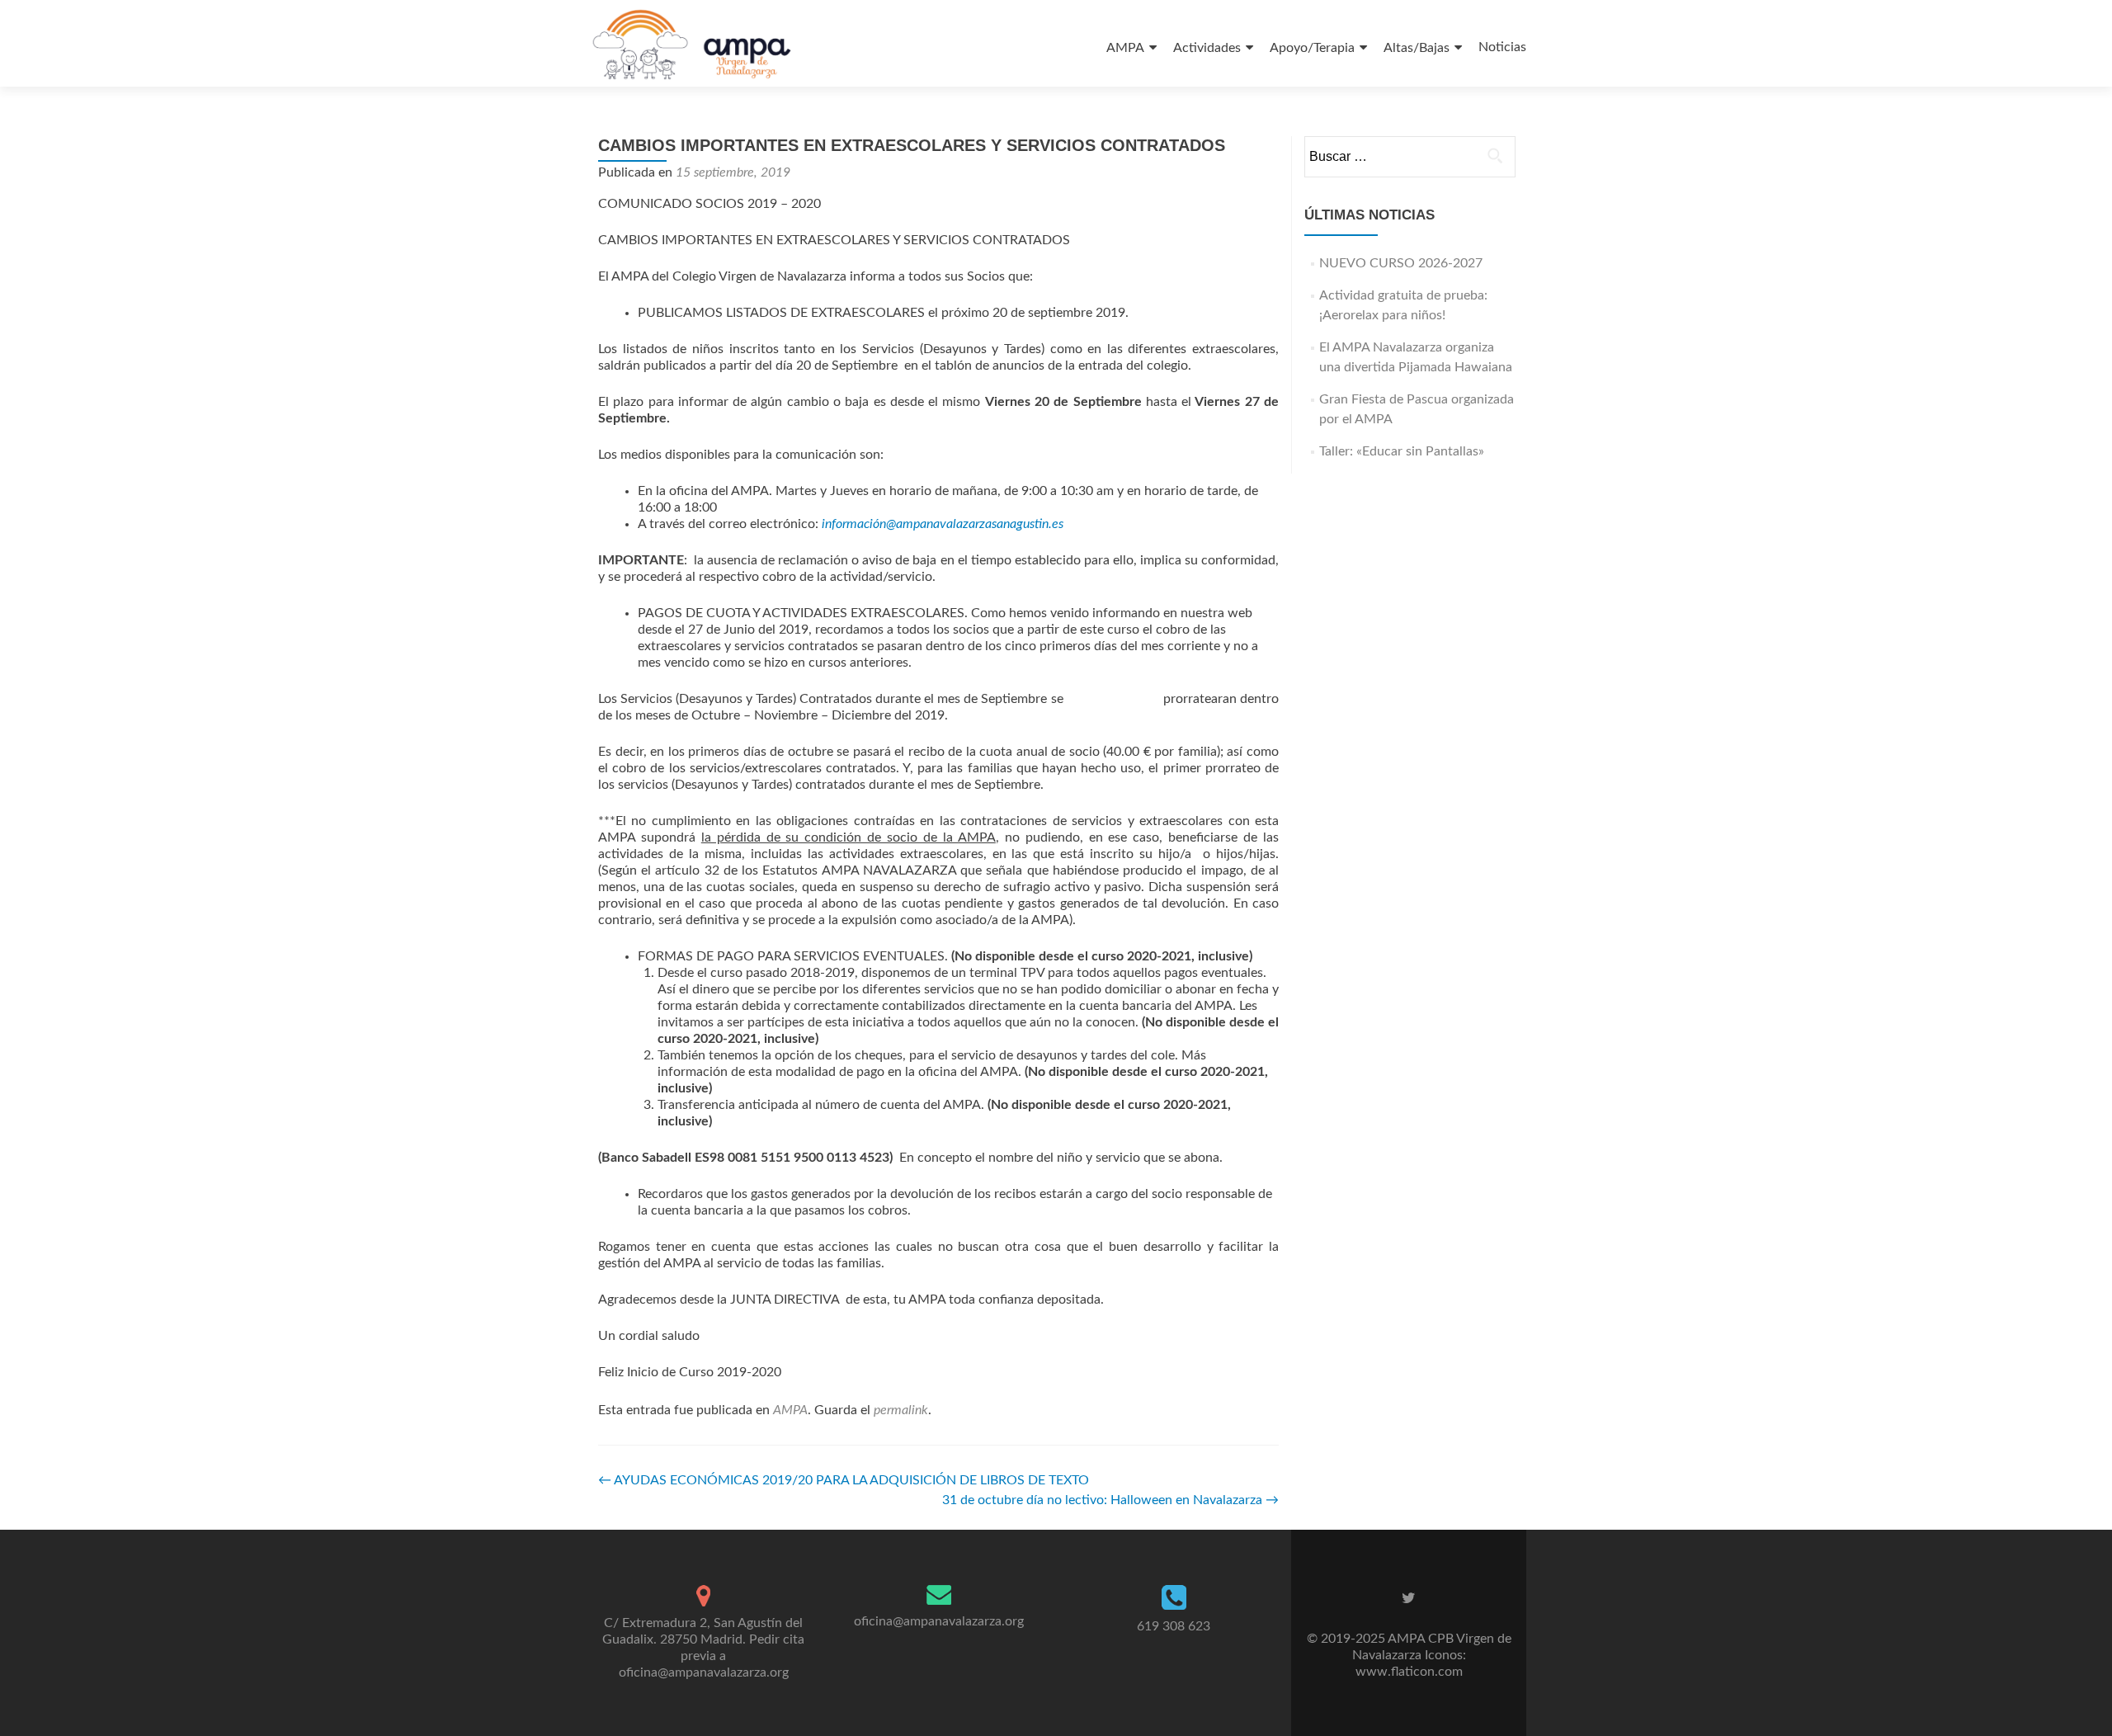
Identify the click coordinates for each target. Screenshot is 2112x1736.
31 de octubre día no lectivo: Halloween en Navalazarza (1110, 1500)
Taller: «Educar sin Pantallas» (1402, 451)
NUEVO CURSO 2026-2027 (1401, 263)
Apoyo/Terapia (1312, 48)
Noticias (1502, 47)
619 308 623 (1174, 1626)
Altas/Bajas (1417, 48)
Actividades (1207, 48)
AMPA (1125, 48)
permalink (901, 1410)
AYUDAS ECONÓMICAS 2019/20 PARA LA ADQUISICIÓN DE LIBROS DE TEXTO (844, 1480)
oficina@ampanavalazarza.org (939, 1621)
